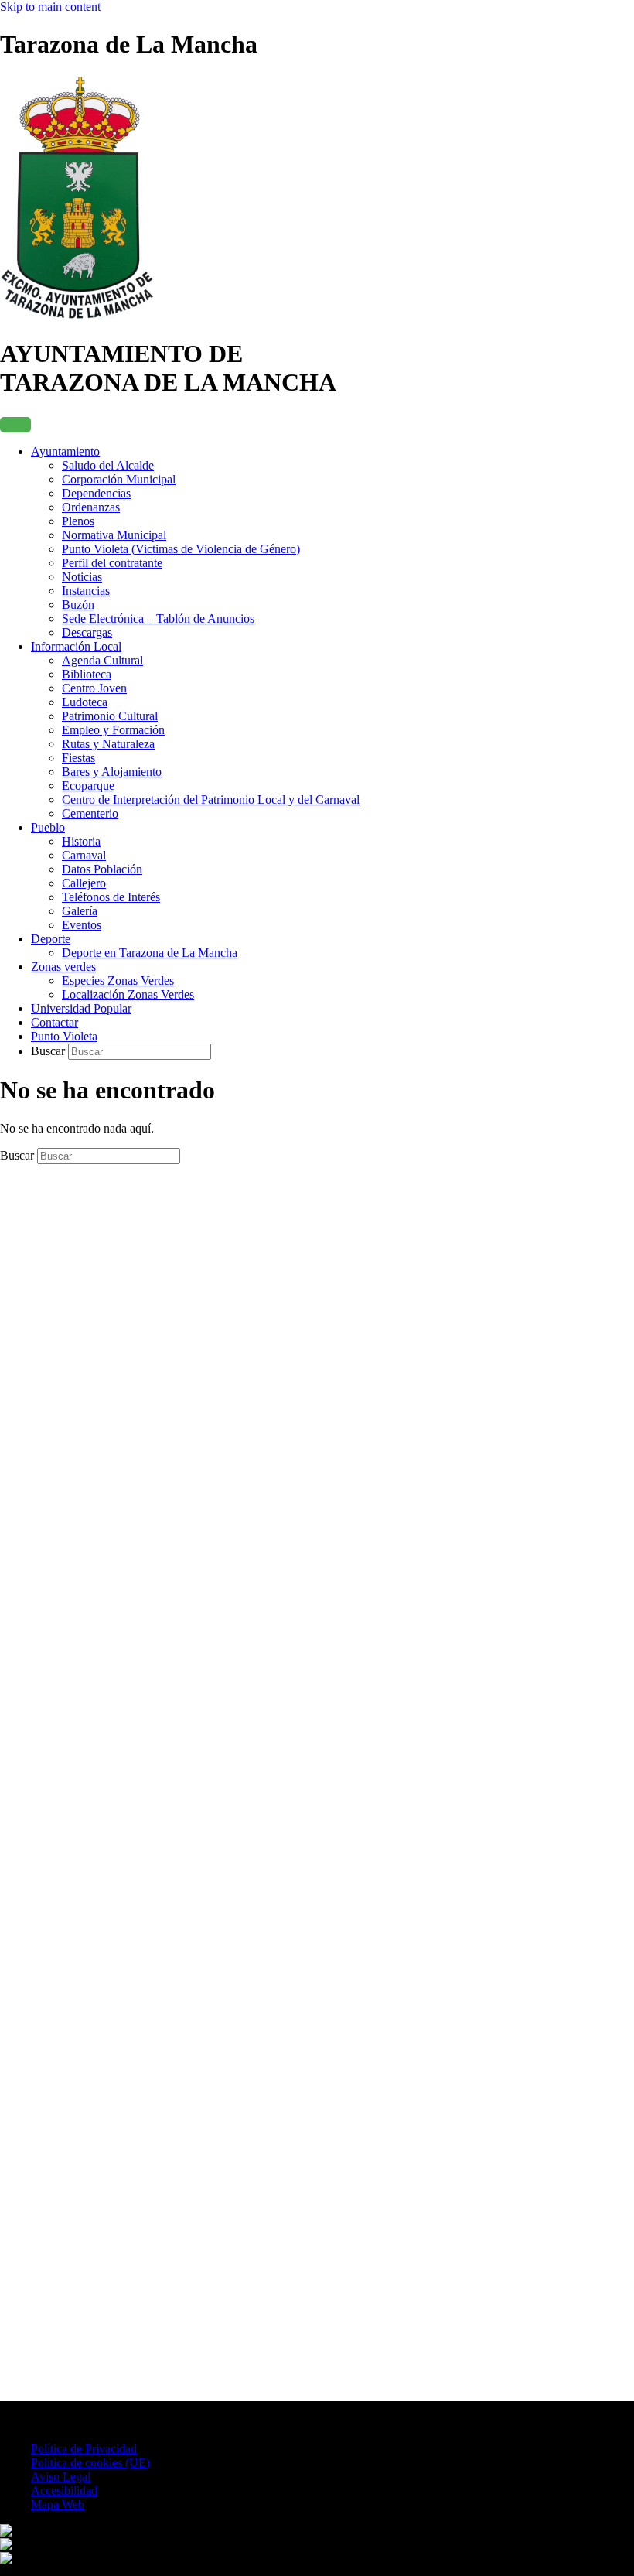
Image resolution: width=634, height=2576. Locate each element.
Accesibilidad (64, 2491)
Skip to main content (50, 7)
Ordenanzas (91, 507)
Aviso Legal (61, 2477)
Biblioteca (87, 674)
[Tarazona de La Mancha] (77, 316)
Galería (80, 911)
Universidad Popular (81, 1008)
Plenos (78, 521)
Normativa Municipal (114, 535)
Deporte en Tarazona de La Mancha (150, 953)
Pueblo (48, 827)
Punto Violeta (64, 1036)
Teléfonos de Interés (111, 897)
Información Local (76, 646)
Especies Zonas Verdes (118, 981)
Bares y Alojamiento (112, 772)
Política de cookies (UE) (90, 2463)
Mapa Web (58, 2504)
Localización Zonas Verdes (128, 994)
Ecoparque (88, 786)
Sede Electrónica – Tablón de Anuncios (158, 618)
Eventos (82, 925)
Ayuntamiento (65, 451)
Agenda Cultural (102, 660)
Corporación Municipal (119, 479)
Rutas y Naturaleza (108, 744)
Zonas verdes (63, 967)
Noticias (82, 577)
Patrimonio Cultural (110, 716)
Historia (81, 841)
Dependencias (96, 493)
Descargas (87, 632)
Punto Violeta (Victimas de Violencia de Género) (181, 549)
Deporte (51, 939)
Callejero (84, 883)
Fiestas (78, 758)
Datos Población (102, 869)
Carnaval (84, 855)
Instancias (86, 591)
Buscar (49, 1051)
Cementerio (90, 813)
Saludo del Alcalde (108, 465)
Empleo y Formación (113, 730)
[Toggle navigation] (15, 425)
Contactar (55, 1022)
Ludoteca (85, 702)
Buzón (78, 605)
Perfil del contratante (112, 563)
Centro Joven (94, 688)
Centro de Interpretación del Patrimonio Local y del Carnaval (211, 799)
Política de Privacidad (84, 2449)
